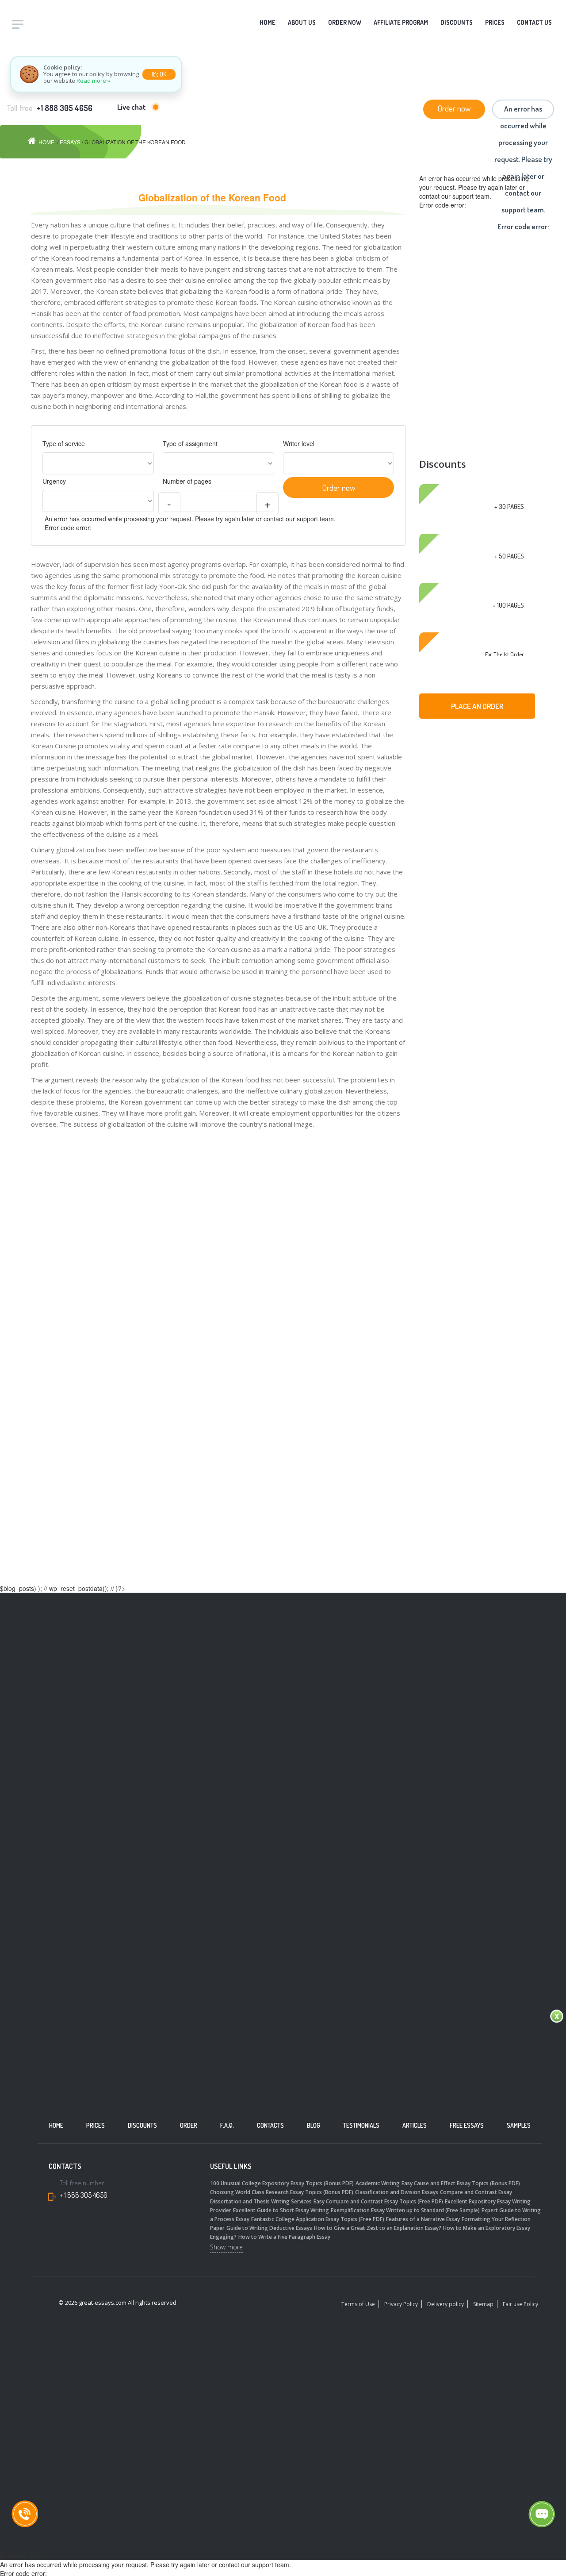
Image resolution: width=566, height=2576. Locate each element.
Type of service (64, 443)
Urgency (54, 481)
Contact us (534, 22)
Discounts (457, 22)
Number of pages (187, 481)
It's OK (159, 74)
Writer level (299, 443)
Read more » (93, 81)
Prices (495, 22)
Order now (454, 108)
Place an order (477, 706)
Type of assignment (190, 443)
